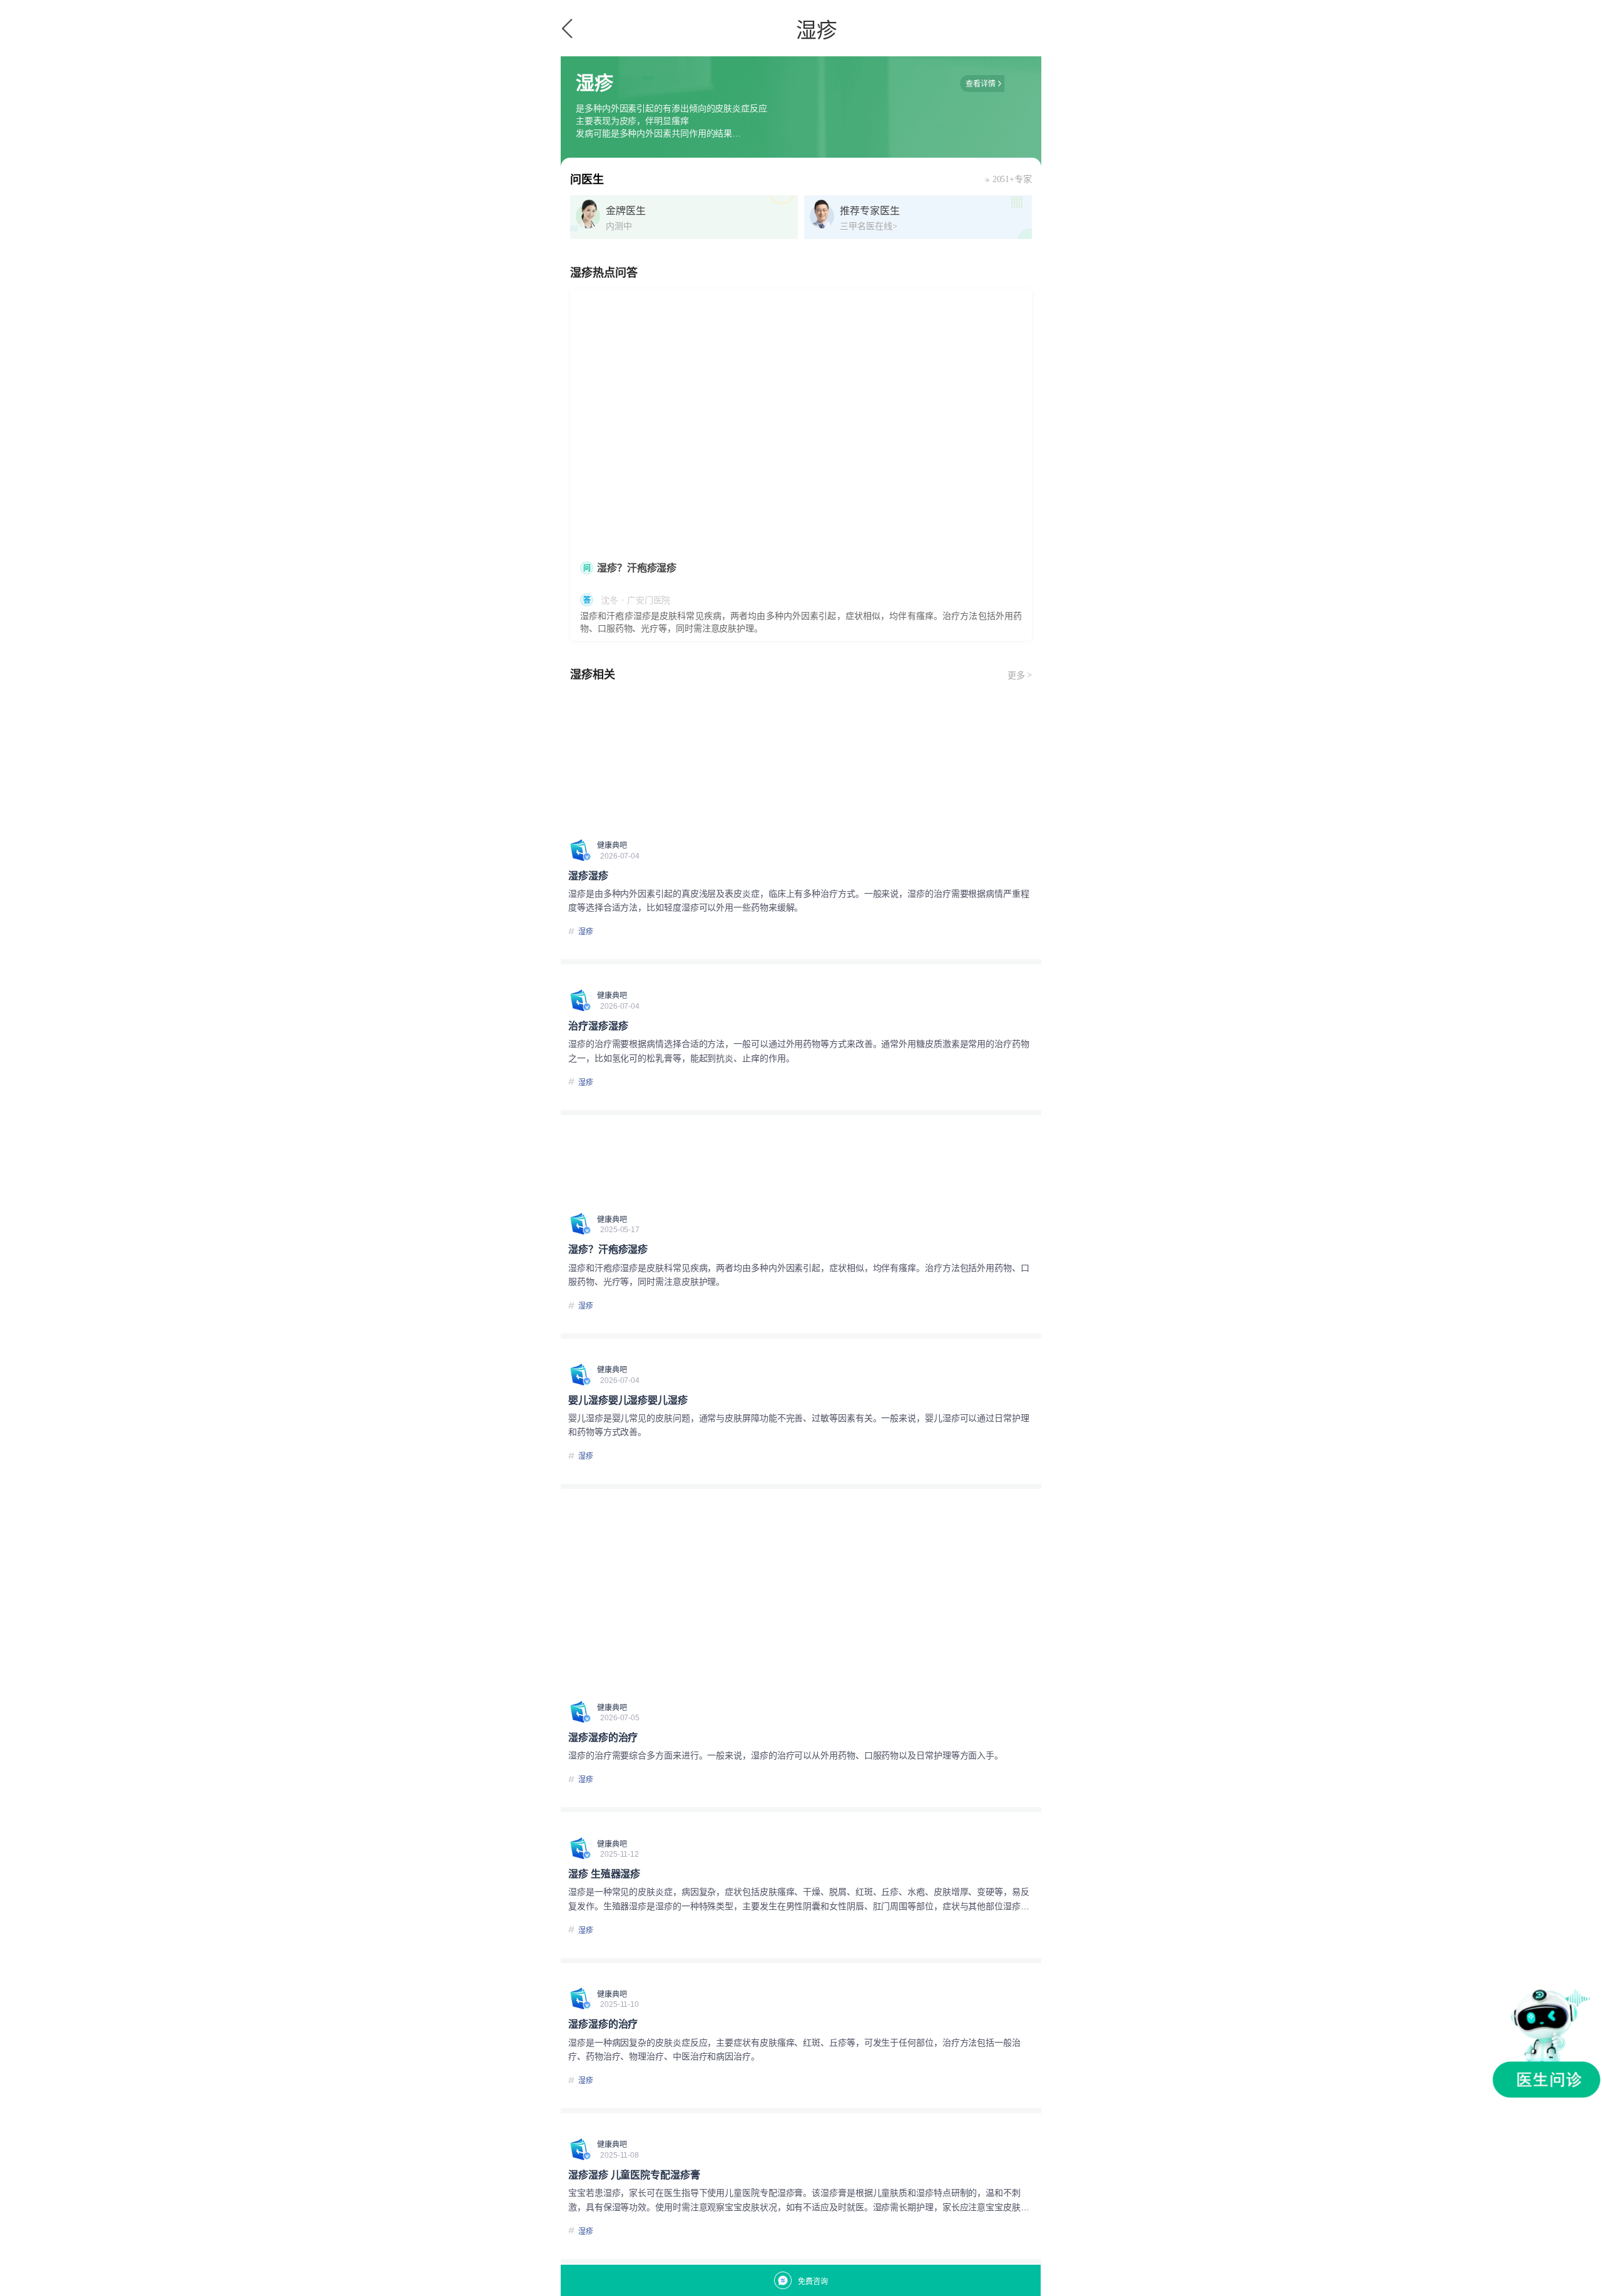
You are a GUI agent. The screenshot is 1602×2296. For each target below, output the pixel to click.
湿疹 (586, 932)
